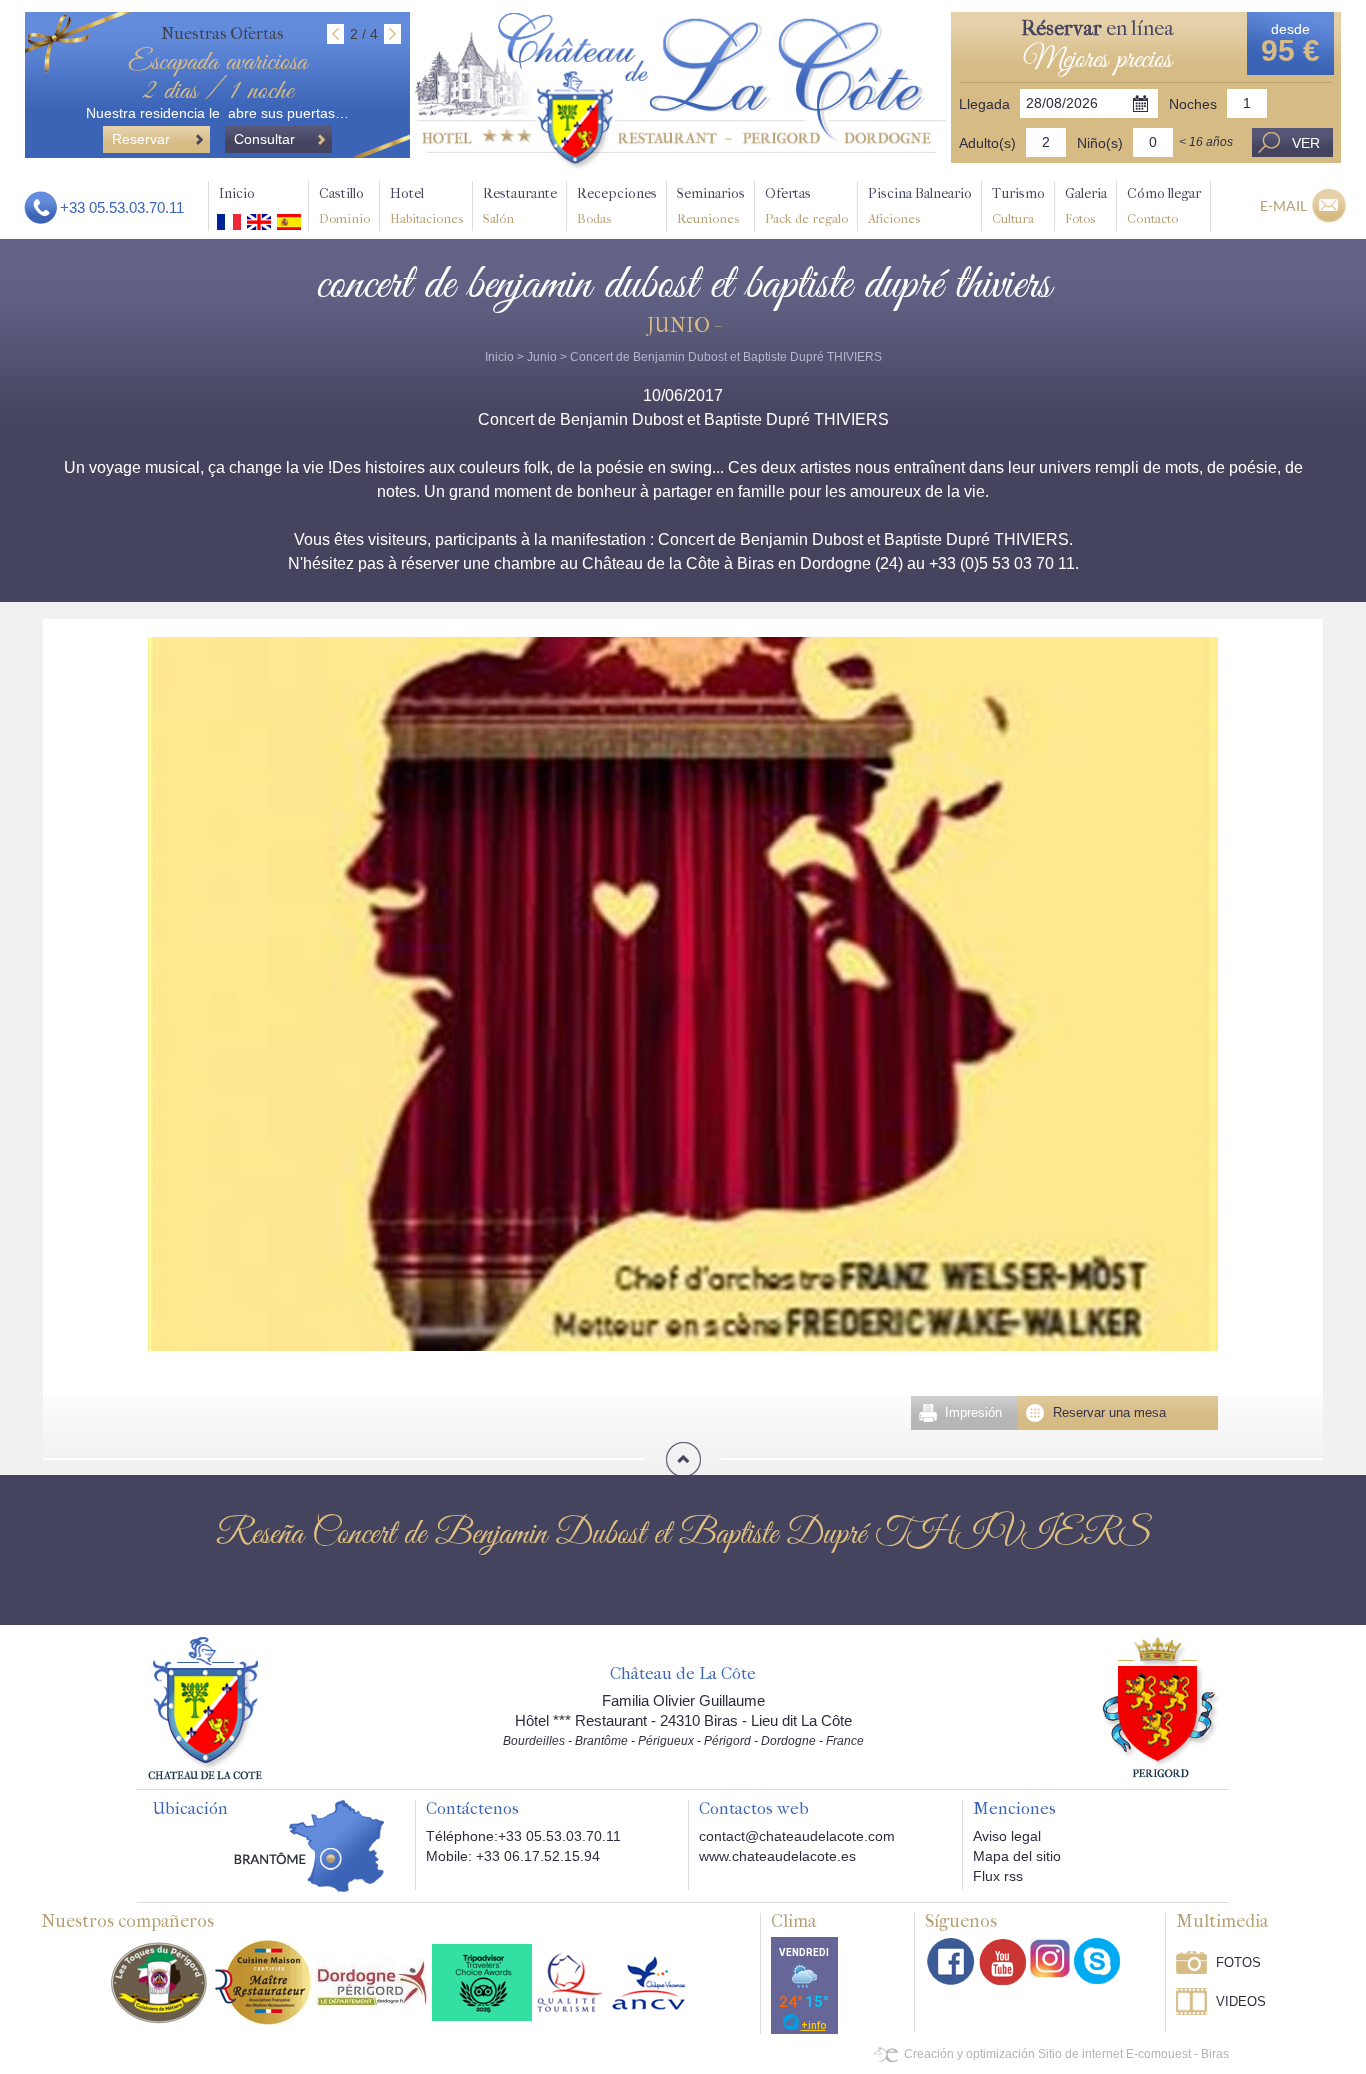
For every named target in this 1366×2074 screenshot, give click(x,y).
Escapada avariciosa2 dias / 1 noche (217, 77)
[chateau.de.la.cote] (1097, 1961)
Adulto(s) (987, 143)
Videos (1241, 2001)
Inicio (237, 193)
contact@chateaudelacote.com (797, 1836)
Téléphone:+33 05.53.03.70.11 (523, 1836)
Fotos (1238, 1962)
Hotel (426, 205)
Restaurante (520, 205)
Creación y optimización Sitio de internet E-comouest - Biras (1066, 2054)
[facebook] (951, 1961)
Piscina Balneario (920, 205)
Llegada (984, 104)
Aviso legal (1007, 1836)
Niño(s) (1100, 143)
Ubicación (190, 1809)
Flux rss (998, 1876)
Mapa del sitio (1017, 1856)
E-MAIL (1283, 205)
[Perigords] (1161, 1706)
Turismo (1018, 205)
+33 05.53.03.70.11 (122, 207)
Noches (1193, 104)
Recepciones (617, 205)
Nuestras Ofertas (222, 33)
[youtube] (1002, 1961)
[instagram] (1050, 1958)
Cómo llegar (1164, 205)
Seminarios (711, 205)
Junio (542, 357)
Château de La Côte (683, 1674)
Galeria (1086, 205)
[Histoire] (205, 1707)
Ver (1306, 143)
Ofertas (806, 205)
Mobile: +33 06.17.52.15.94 (513, 1856)
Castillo (344, 205)
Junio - (683, 325)
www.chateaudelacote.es (777, 1856)
